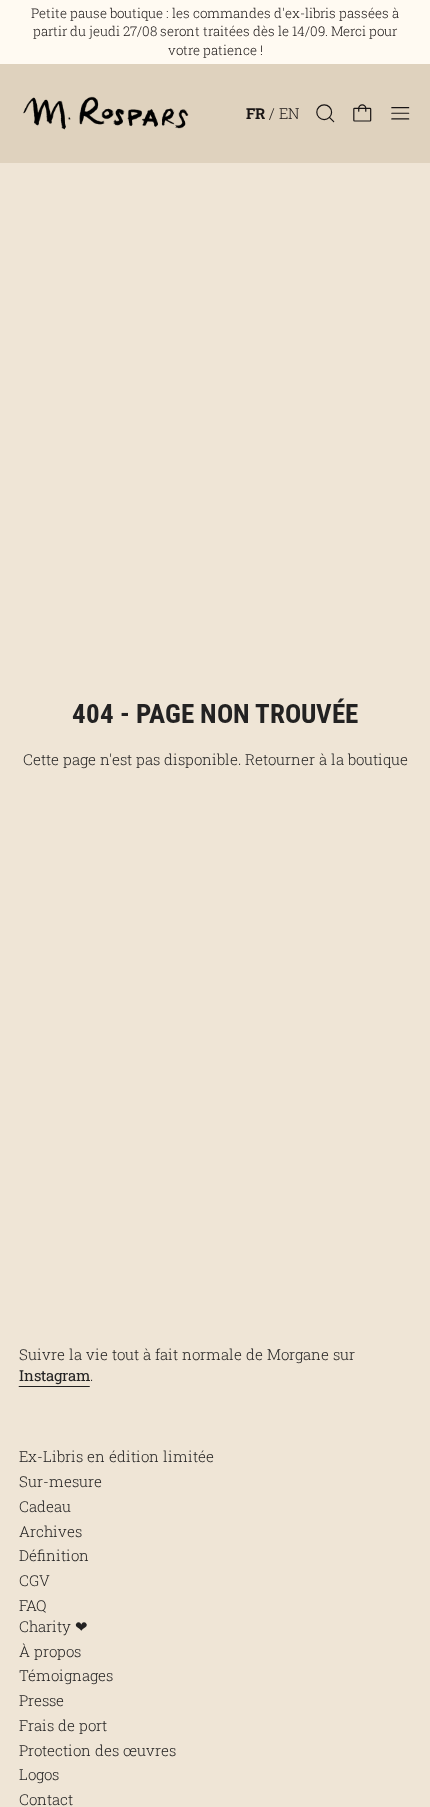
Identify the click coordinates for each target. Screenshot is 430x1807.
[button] (325, 113)
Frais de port (63, 1725)
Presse (41, 1700)
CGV (34, 1580)
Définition (54, 1555)
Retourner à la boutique (326, 759)
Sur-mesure (60, 1481)
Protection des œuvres (97, 1750)
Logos (39, 1774)
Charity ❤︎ (53, 1626)
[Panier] (362, 113)
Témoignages (66, 1675)
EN (289, 113)
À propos (50, 1651)
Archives (50, 1531)
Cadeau (45, 1506)
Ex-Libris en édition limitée (116, 1456)
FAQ (32, 1605)
